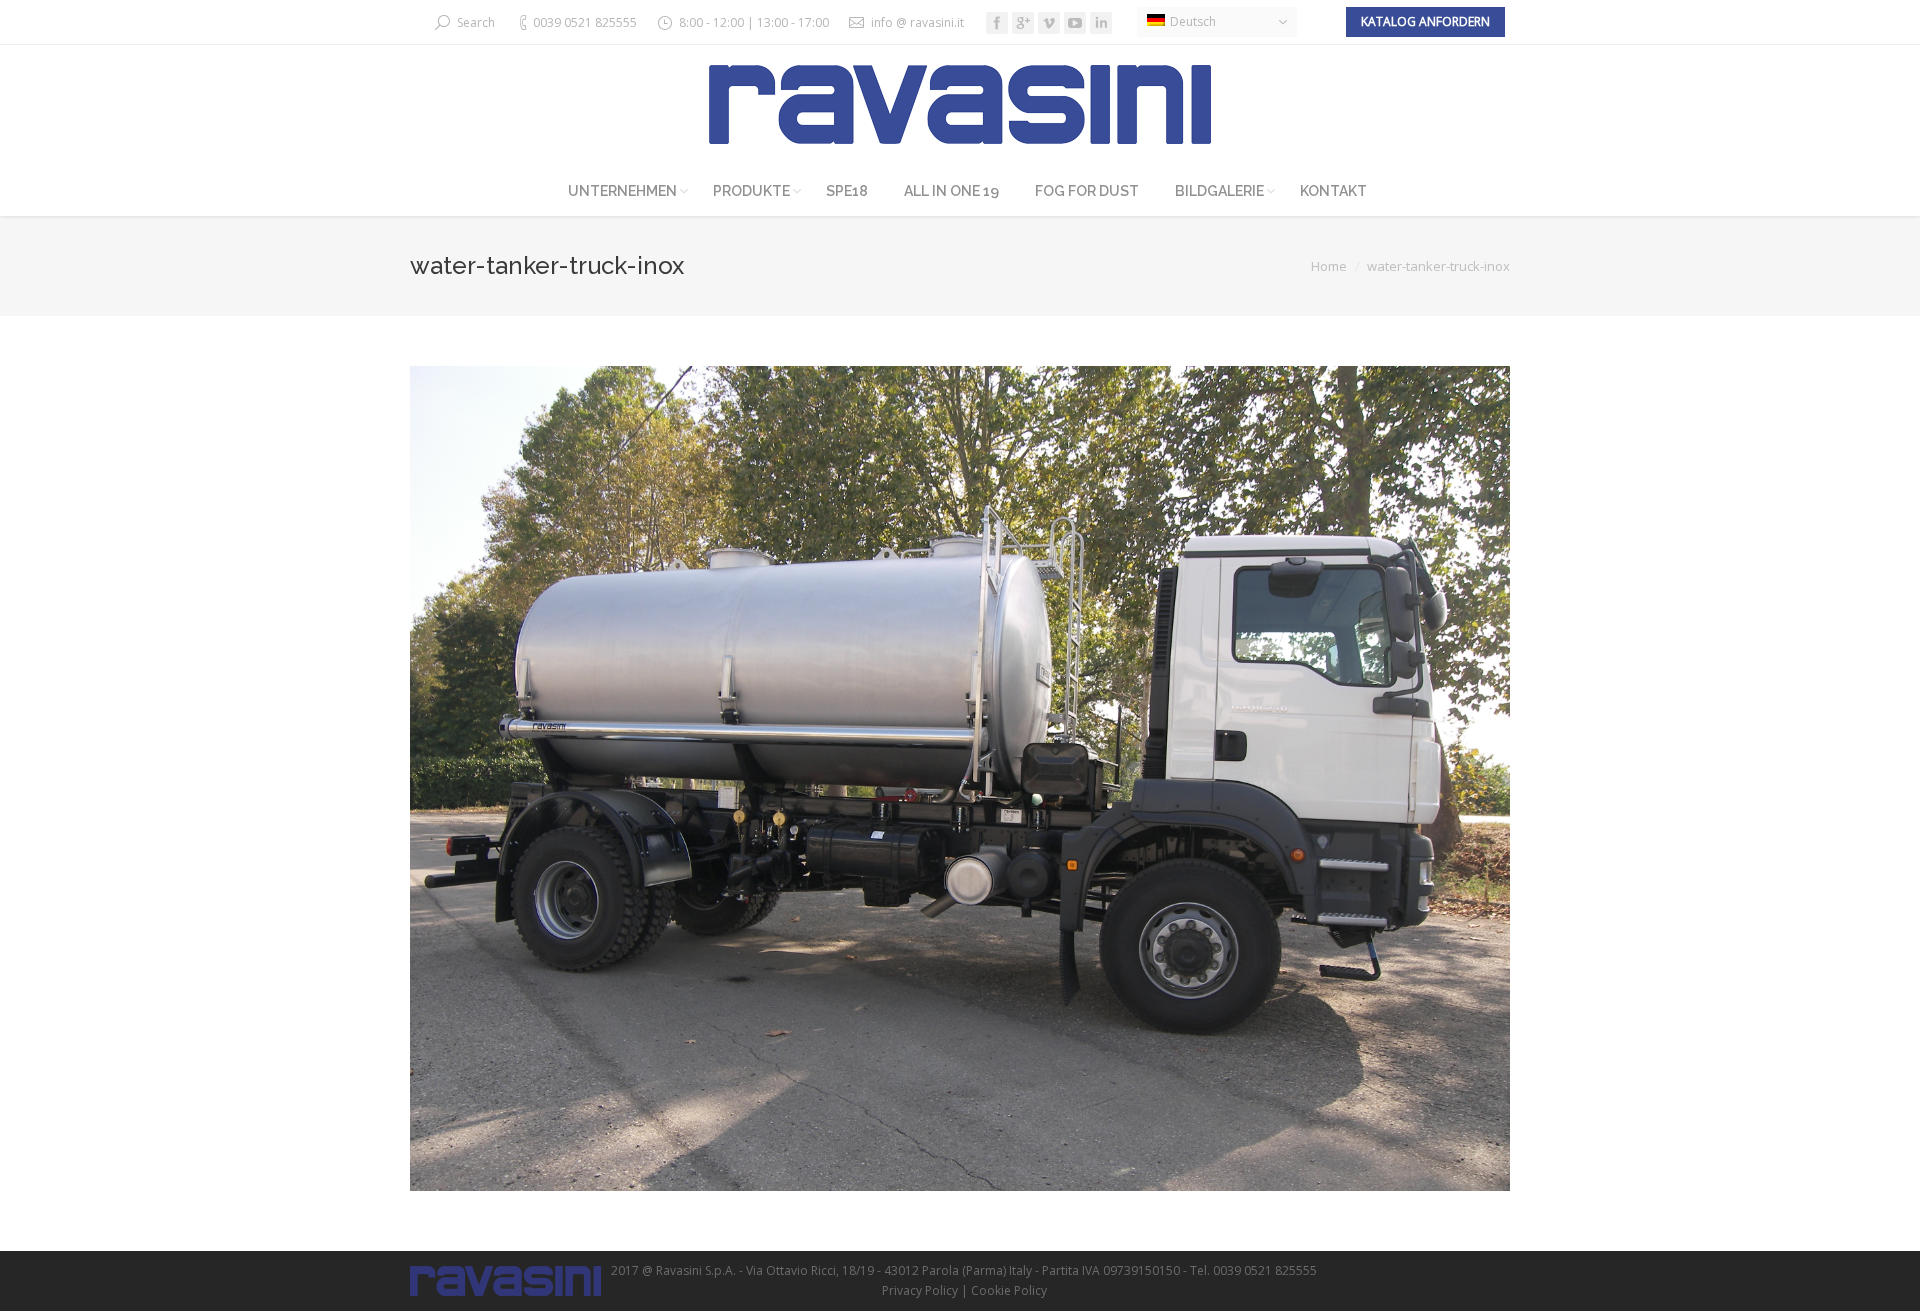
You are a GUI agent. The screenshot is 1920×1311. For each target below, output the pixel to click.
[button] (1217, 22)
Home (1329, 266)
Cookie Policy (1009, 1290)
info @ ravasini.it (917, 22)
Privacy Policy (920, 1290)
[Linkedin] (1101, 23)
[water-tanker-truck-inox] (960, 778)
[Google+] (1023, 23)
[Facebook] (997, 23)
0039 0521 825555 (585, 22)
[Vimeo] (1049, 23)
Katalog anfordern (1425, 21)
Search (476, 22)
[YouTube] (1075, 23)
